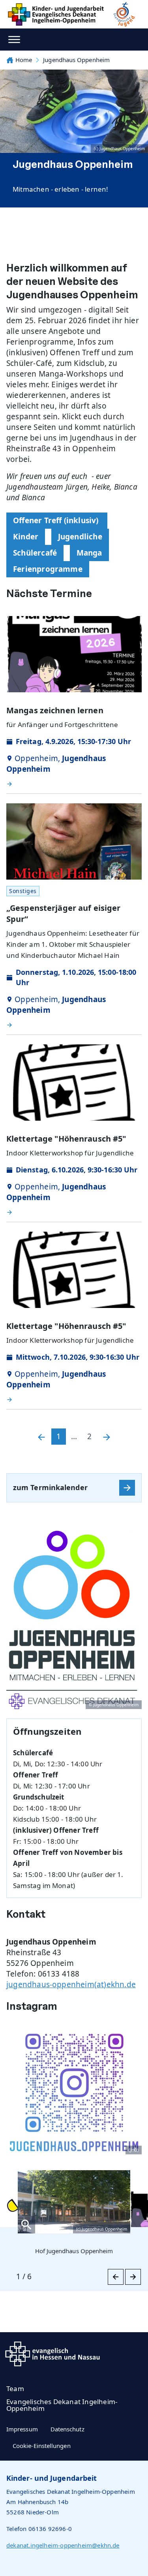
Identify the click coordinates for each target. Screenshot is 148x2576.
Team (15, 2389)
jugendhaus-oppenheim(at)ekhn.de (71, 1984)
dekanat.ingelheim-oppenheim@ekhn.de (63, 2545)
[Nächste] (107, 1437)
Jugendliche (80, 537)
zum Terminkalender (50, 1487)
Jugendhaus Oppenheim (76, 60)
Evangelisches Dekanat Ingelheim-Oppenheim (62, 2405)
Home (24, 60)
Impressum (22, 2429)
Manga (89, 553)
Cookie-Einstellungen (42, 2446)
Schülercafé (35, 553)
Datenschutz (67, 2429)
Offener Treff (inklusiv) (57, 520)
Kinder (26, 537)
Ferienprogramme (48, 569)
